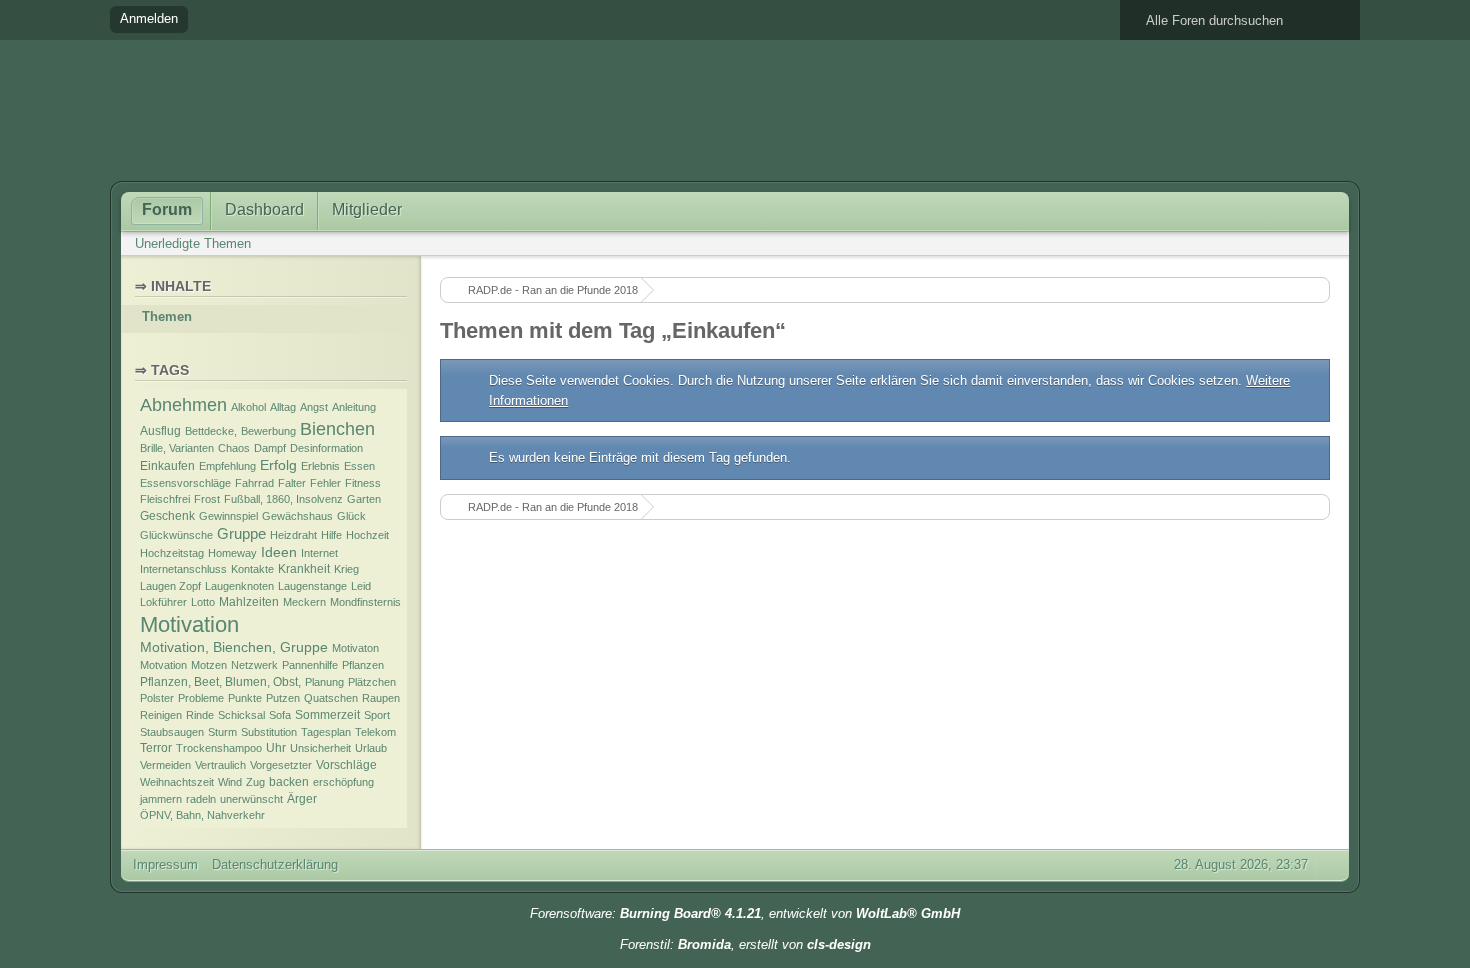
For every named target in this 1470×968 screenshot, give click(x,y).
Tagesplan (326, 732)
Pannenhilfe (310, 665)
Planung (324, 682)
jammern (161, 799)
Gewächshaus (297, 516)
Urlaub (371, 748)
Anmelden (149, 18)
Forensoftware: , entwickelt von (745, 913)
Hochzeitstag (172, 553)
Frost (207, 499)
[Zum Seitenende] (1328, 243)
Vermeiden (165, 765)
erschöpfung (343, 782)
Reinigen (161, 715)
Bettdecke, (211, 431)
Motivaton (355, 648)
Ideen (279, 552)
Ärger (302, 799)
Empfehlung (227, 466)
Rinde (200, 715)
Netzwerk (254, 665)
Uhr (276, 748)
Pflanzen (363, 665)
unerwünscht (251, 799)
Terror (156, 748)
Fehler (325, 483)
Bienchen (337, 428)
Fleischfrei (165, 499)
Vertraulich (220, 765)
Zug (255, 782)
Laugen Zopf (170, 586)
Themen (167, 316)
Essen (359, 466)
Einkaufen (167, 466)
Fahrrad (254, 483)
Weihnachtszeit (177, 782)
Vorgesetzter (281, 765)
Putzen (283, 698)
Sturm (222, 732)
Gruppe (241, 534)
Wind (230, 782)
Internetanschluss (183, 569)
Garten (364, 499)
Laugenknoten (239, 586)
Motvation (163, 665)
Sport (377, 715)
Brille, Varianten (177, 448)
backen (289, 782)
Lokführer (163, 602)
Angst (314, 407)
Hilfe (331, 535)
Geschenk (167, 516)
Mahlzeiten (249, 602)
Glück (351, 516)
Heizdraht (293, 535)
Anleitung (354, 407)
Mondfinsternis (365, 602)
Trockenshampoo (219, 748)
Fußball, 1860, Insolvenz (283, 499)
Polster (157, 698)
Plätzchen (372, 682)
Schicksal (241, 715)
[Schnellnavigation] (1300, 243)
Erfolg (278, 465)
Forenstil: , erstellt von (745, 944)
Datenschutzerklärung (275, 864)
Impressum (165, 864)
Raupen (381, 698)
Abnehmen (183, 404)
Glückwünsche (176, 535)
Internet (319, 553)
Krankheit (304, 569)
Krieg (346, 569)
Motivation (189, 624)
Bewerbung (268, 431)
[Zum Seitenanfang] (1330, 864)
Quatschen (331, 698)
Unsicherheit (320, 748)
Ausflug (160, 431)
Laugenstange (312, 586)
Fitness (363, 483)
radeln (201, 799)
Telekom (375, 732)
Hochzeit (367, 535)
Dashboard (264, 209)
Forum (167, 209)
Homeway (232, 553)
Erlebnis (320, 466)
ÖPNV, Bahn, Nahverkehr (202, 815)
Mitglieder (367, 209)
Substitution (269, 732)
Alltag (283, 407)
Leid (361, 586)
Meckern (304, 602)
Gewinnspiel (228, 516)
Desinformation (326, 448)
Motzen (209, 665)
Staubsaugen (172, 732)
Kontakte (252, 569)
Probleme (201, 698)
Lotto (203, 602)
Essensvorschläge (185, 483)
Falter (292, 483)
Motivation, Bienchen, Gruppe (234, 647)
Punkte (245, 698)
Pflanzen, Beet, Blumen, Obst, (220, 682)
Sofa (280, 715)
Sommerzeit (327, 715)
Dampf (270, 448)
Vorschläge (346, 765)
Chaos (234, 448)
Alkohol (248, 407)
